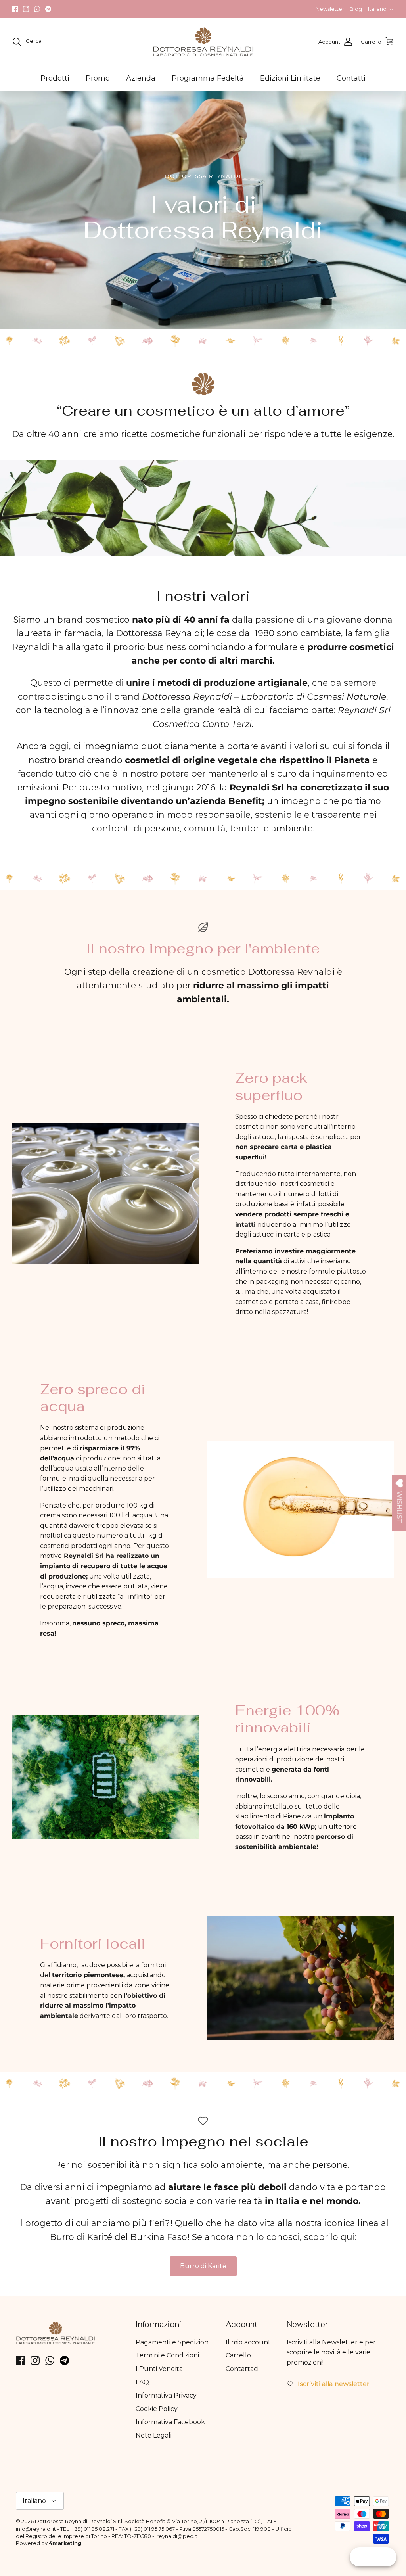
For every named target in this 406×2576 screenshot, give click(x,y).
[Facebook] (15, 9)
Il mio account (248, 2342)
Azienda (141, 78)
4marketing (65, 2543)
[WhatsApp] (37, 9)
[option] (203, 210)
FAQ (142, 2382)
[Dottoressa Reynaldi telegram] (48, 9)
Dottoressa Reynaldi (61, 2521)
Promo (98, 78)
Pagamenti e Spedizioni (173, 2342)
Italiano (377, 9)
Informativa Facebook (170, 2422)
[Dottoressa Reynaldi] (203, 42)
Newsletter (330, 9)
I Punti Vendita (159, 2369)
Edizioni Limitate (290, 78)
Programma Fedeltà (208, 78)
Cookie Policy (157, 2409)
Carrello (238, 2355)
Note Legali (154, 2435)
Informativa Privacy (166, 2395)
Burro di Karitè (203, 2266)
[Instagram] (26, 9)
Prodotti (55, 78)
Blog (356, 9)
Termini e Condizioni (167, 2355)
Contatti (351, 78)
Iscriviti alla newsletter (334, 2384)
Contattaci (242, 2369)
